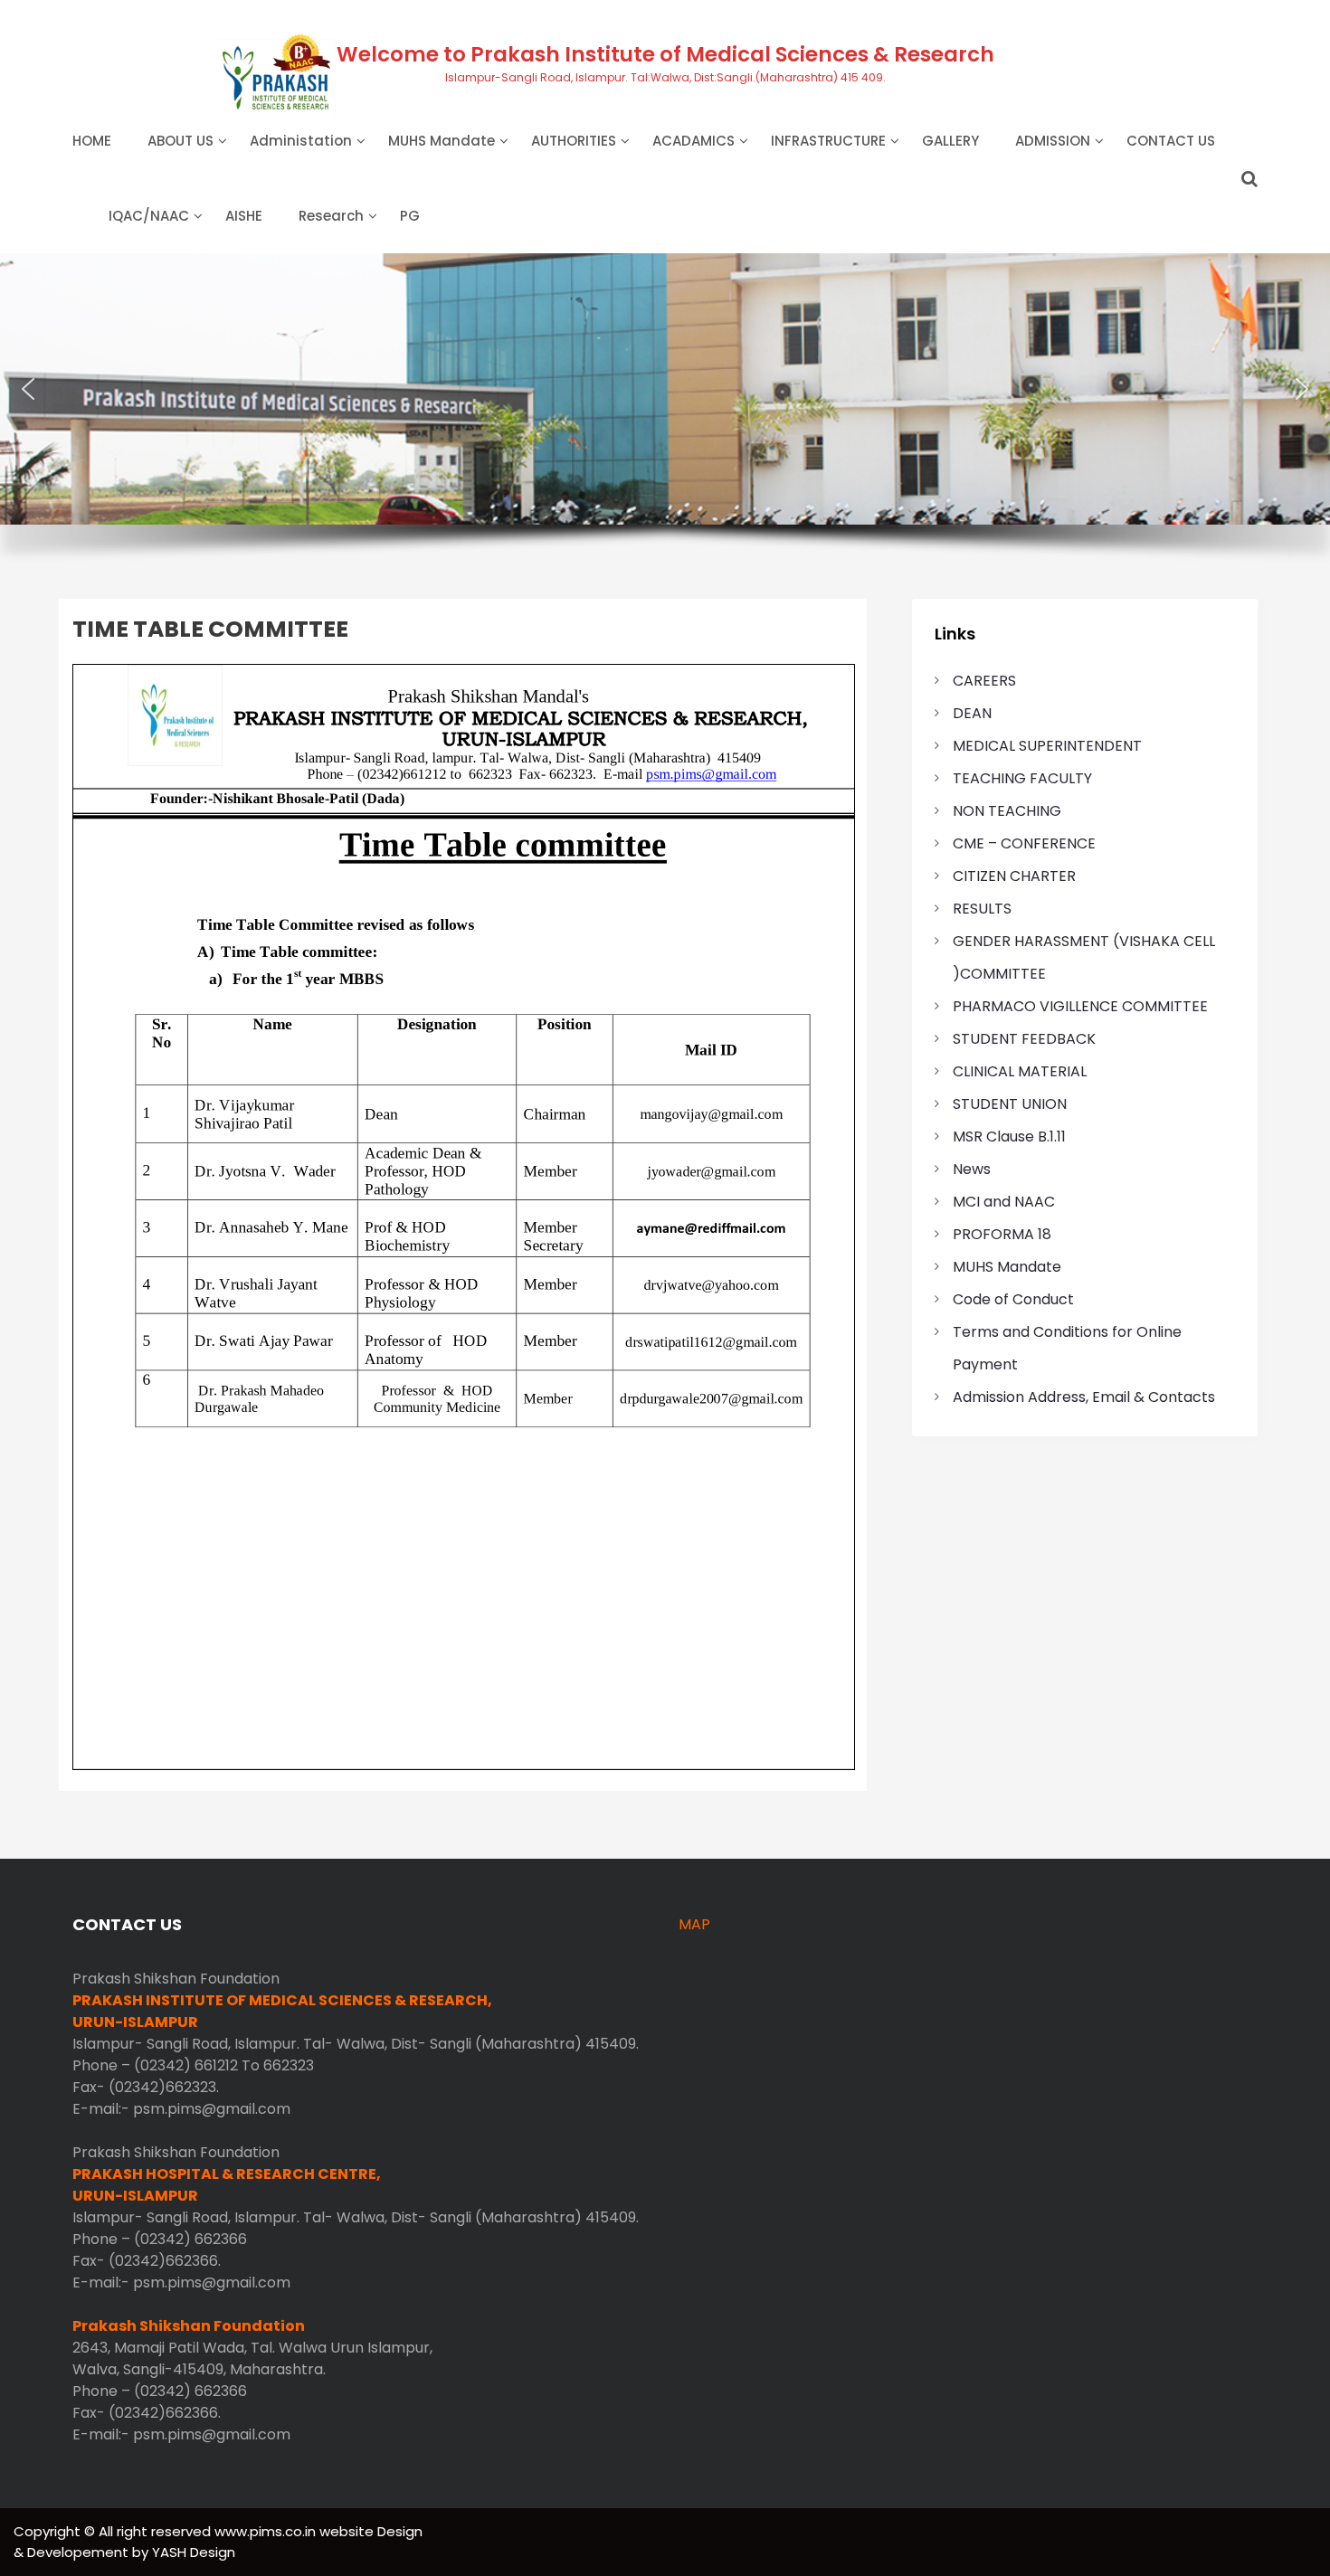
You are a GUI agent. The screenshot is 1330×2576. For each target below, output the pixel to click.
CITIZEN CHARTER (1014, 876)
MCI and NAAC (1004, 1202)
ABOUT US (180, 141)
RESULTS (982, 909)
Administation (301, 141)
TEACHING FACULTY (1022, 778)
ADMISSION (1053, 141)
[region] (665, 419)
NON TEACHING (1007, 811)
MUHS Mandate (442, 141)
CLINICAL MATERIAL (1020, 1071)
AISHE (244, 216)
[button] (28, 389)
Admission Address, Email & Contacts (1084, 1397)
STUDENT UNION (1010, 1104)
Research (331, 216)
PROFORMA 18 (1002, 1234)
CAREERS (984, 681)
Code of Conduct (1013, 1299)
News (972, 1169)
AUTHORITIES (574, 141)
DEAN (972, 713)
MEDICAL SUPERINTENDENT (1047, 746)
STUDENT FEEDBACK (1024, 1039)
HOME (92, 141)
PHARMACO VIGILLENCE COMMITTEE (1080, 1006)
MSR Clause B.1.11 (1009, 1136)
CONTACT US (1171, 141)
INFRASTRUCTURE (828, 141)
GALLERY (950, 141)
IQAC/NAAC (149, 216)
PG (410, 216)
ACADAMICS (693, 141)
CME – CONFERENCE (1024, 843)
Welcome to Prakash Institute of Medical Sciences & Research (665, 54)
